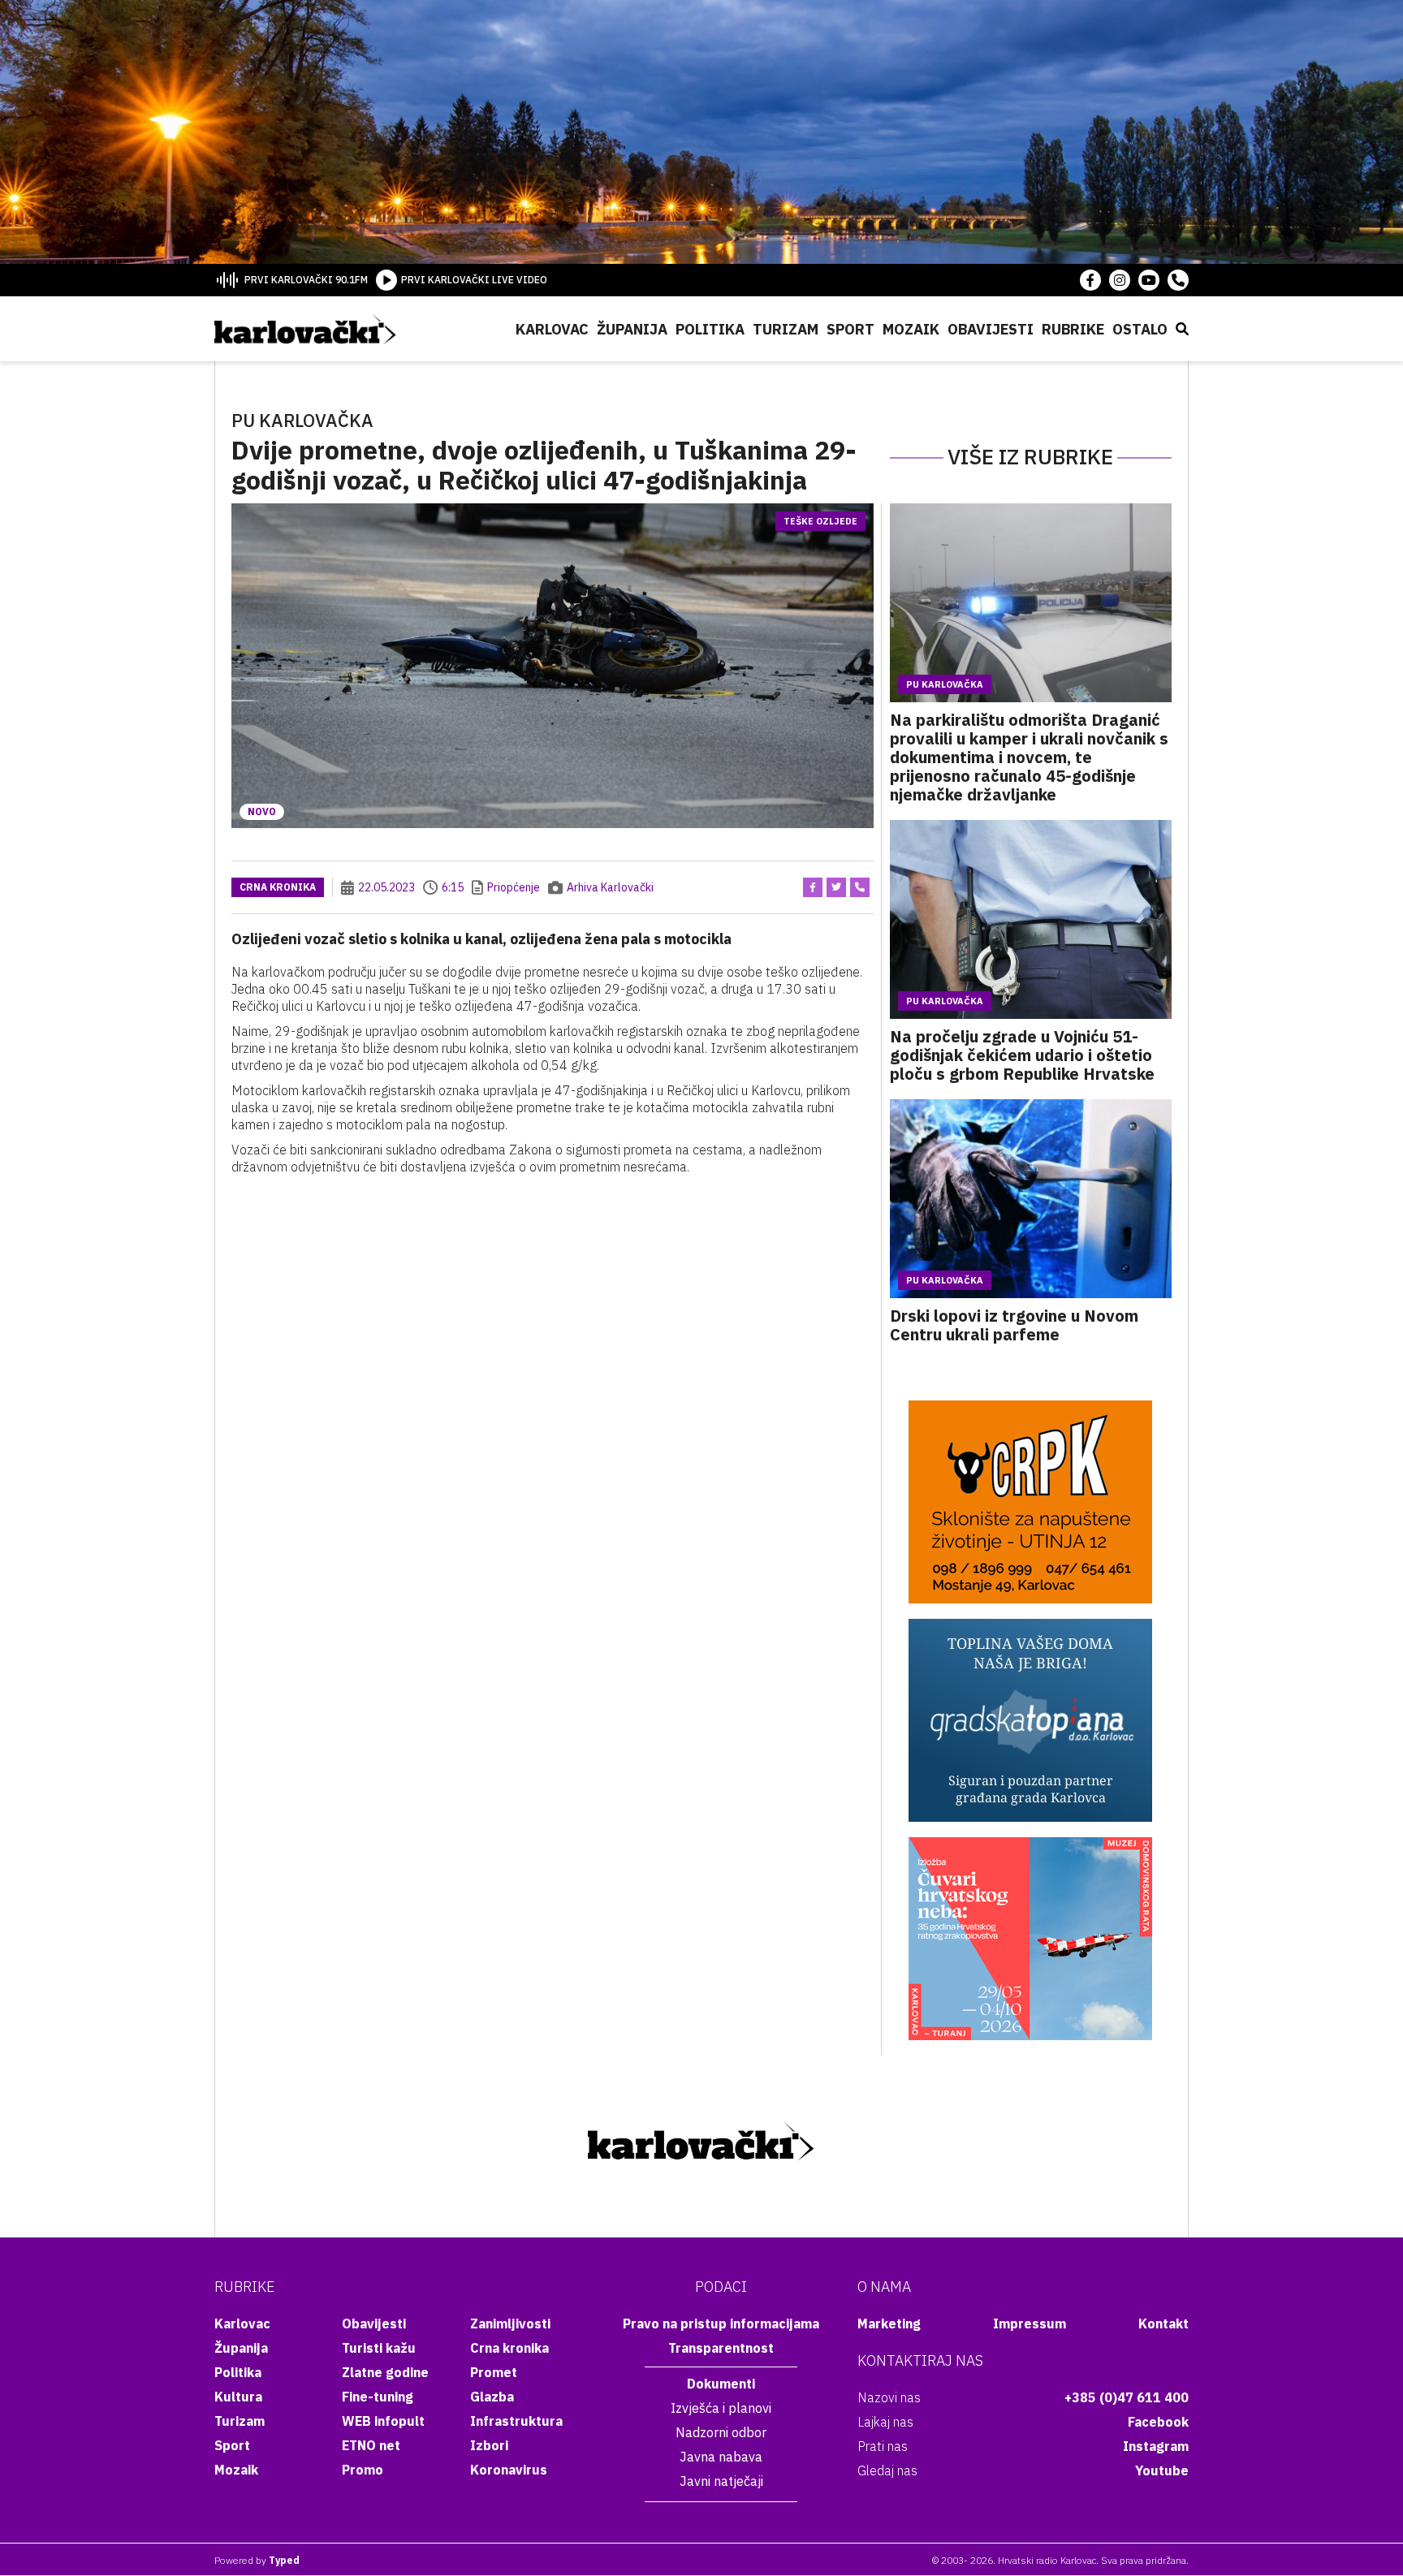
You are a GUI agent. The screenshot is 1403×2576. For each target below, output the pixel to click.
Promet (494, 2372)
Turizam (786, 329)
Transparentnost (721, 2348)
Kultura (238, 2397)
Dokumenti (721, 2384)
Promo (363, 2470)
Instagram (1156, 2446)
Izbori (489, 2445)
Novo (262, 811)
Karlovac (552, 329)
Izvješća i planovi (721, 2408)
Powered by (257, 2560)
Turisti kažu (379, 2348)
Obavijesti (991, 329)
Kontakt (1163, 2324)
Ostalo (1140, 329)
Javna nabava (721, 2457)
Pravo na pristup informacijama (721, 2324)
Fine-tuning (378, 2397)
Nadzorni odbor (721, 2432)
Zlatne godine (385, 2372)
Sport (850, 329)
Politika (710, 329)
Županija (632, 329)
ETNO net (371, 2445)
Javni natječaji (721, 2481)
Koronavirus (509, 2470)
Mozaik (911, 329)
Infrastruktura (516, 2421)
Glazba (492, 2397)
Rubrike (1073, 329)
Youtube (1162, 2470)
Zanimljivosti (510, 2324)
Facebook (1158, 2422)
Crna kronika (278, 887)
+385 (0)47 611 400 (1127, 2397)
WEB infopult (383, 2421)
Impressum (1030, 2324)
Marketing (889, 2324)
